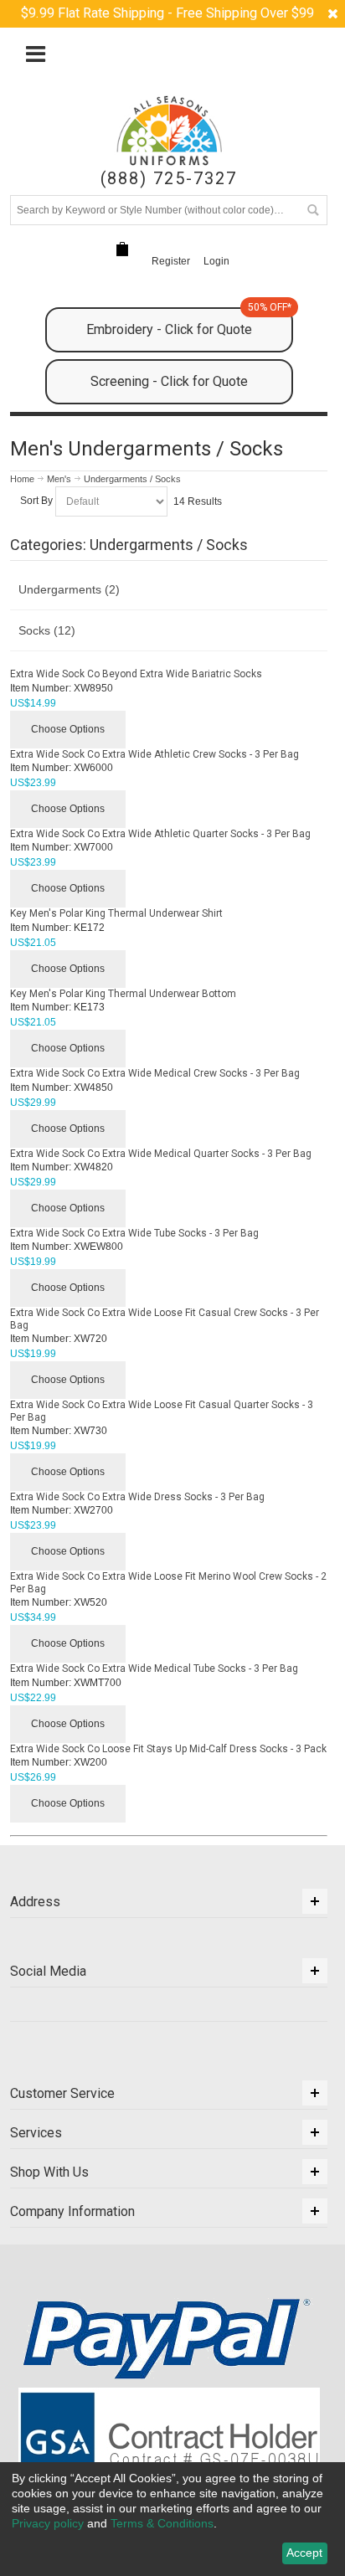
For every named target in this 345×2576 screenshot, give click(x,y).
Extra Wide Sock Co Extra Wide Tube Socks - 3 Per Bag (134, 1233)
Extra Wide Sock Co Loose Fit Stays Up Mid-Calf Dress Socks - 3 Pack (168, 1749)
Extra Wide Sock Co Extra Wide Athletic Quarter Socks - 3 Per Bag (160, 834)
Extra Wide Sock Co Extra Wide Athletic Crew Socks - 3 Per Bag (154, 754)
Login (216, 261)
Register (171, 261)
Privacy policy (48, 2523)
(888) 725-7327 (169, 179)
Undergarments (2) (69, 589)
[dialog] (172, 2519)
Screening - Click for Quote (169, 381)
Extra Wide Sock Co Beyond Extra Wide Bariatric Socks (136, 674)
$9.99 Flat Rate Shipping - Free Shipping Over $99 (167, 13)
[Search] (312, 210)
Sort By (36, 501)
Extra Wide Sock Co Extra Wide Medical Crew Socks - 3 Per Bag (155, 1073)
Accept (304, 2553)
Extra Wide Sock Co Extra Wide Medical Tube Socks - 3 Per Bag (154, 1668)
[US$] (122, 249)
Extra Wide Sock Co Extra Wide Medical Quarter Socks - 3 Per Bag (161, 1154)
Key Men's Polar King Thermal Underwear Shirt (116, 913)
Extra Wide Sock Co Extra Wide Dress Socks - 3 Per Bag (137, 1497)
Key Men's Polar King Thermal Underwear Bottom (123, 994)
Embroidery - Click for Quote (189, 322)
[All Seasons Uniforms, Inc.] (170, 131)
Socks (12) (47, 630)
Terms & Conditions (162, 2523)
